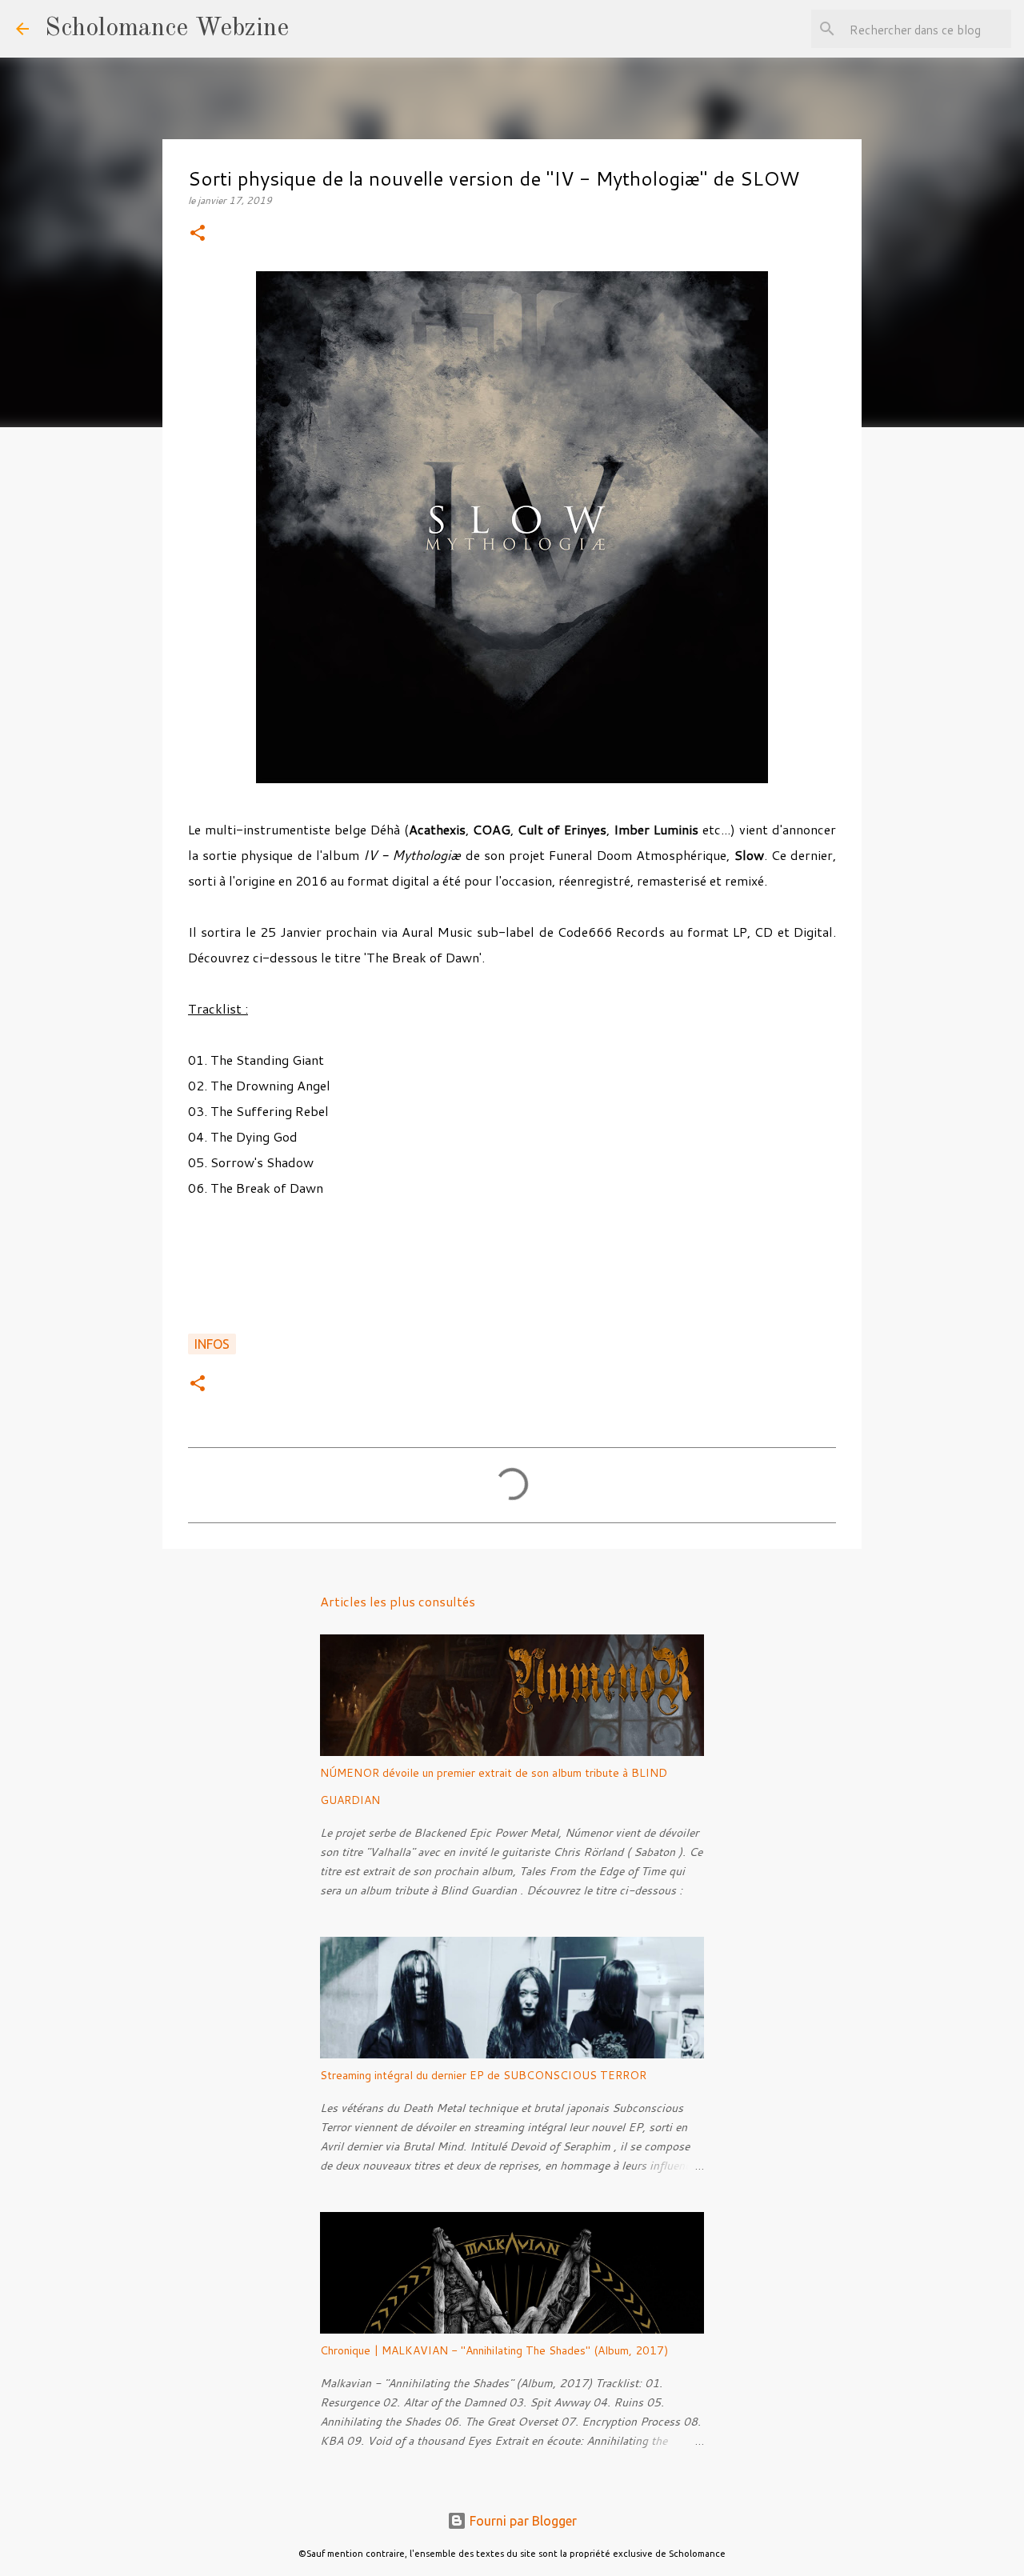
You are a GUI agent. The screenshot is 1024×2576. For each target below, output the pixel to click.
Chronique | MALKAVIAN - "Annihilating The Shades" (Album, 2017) (494, 2350)
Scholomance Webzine (167, 29)
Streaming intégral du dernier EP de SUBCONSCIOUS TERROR (483, 2075)
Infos (212, 1344)
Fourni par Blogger (522, 2521)
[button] (198, 234)
